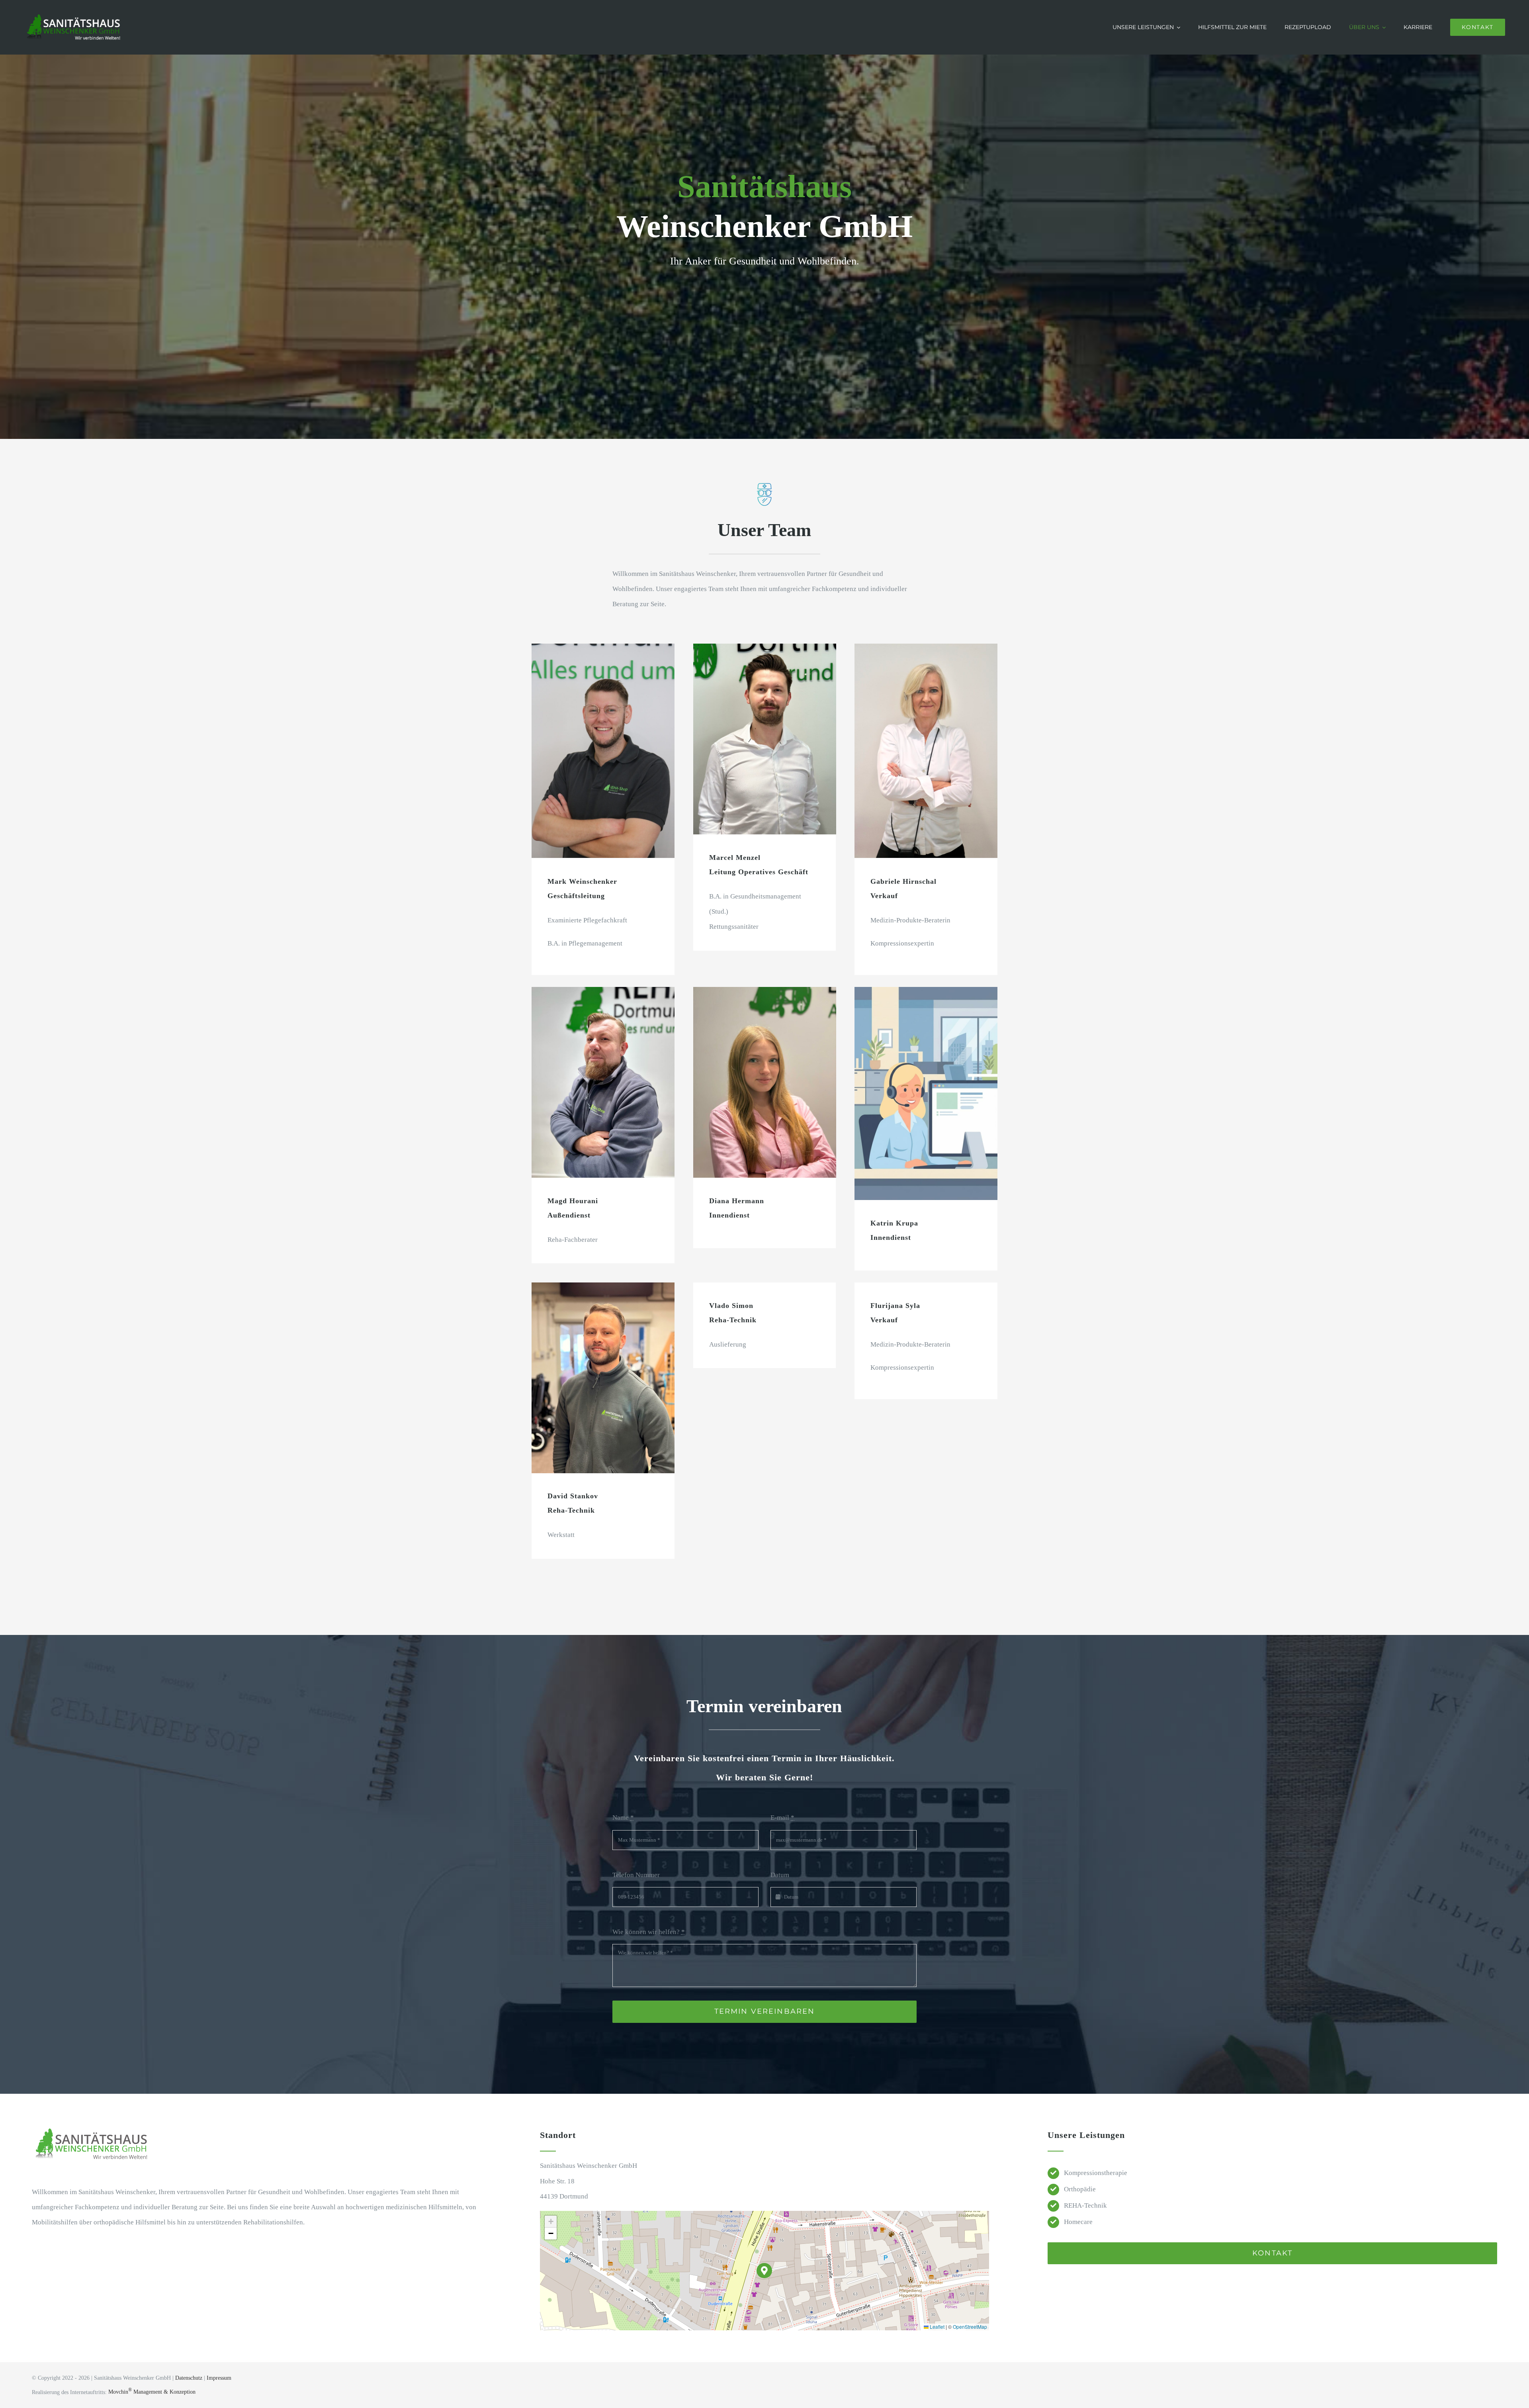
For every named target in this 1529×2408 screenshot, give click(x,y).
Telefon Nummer (636, 1875)
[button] (764, 2271)
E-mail (782, 1818)
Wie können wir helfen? (649, 1932)
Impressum (219, 2378)
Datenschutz (189, 2378)
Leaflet (937, 2327)
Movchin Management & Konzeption (152, 2392)
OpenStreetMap (970, 2327)
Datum (780, 1875)
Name (623, 1818)
